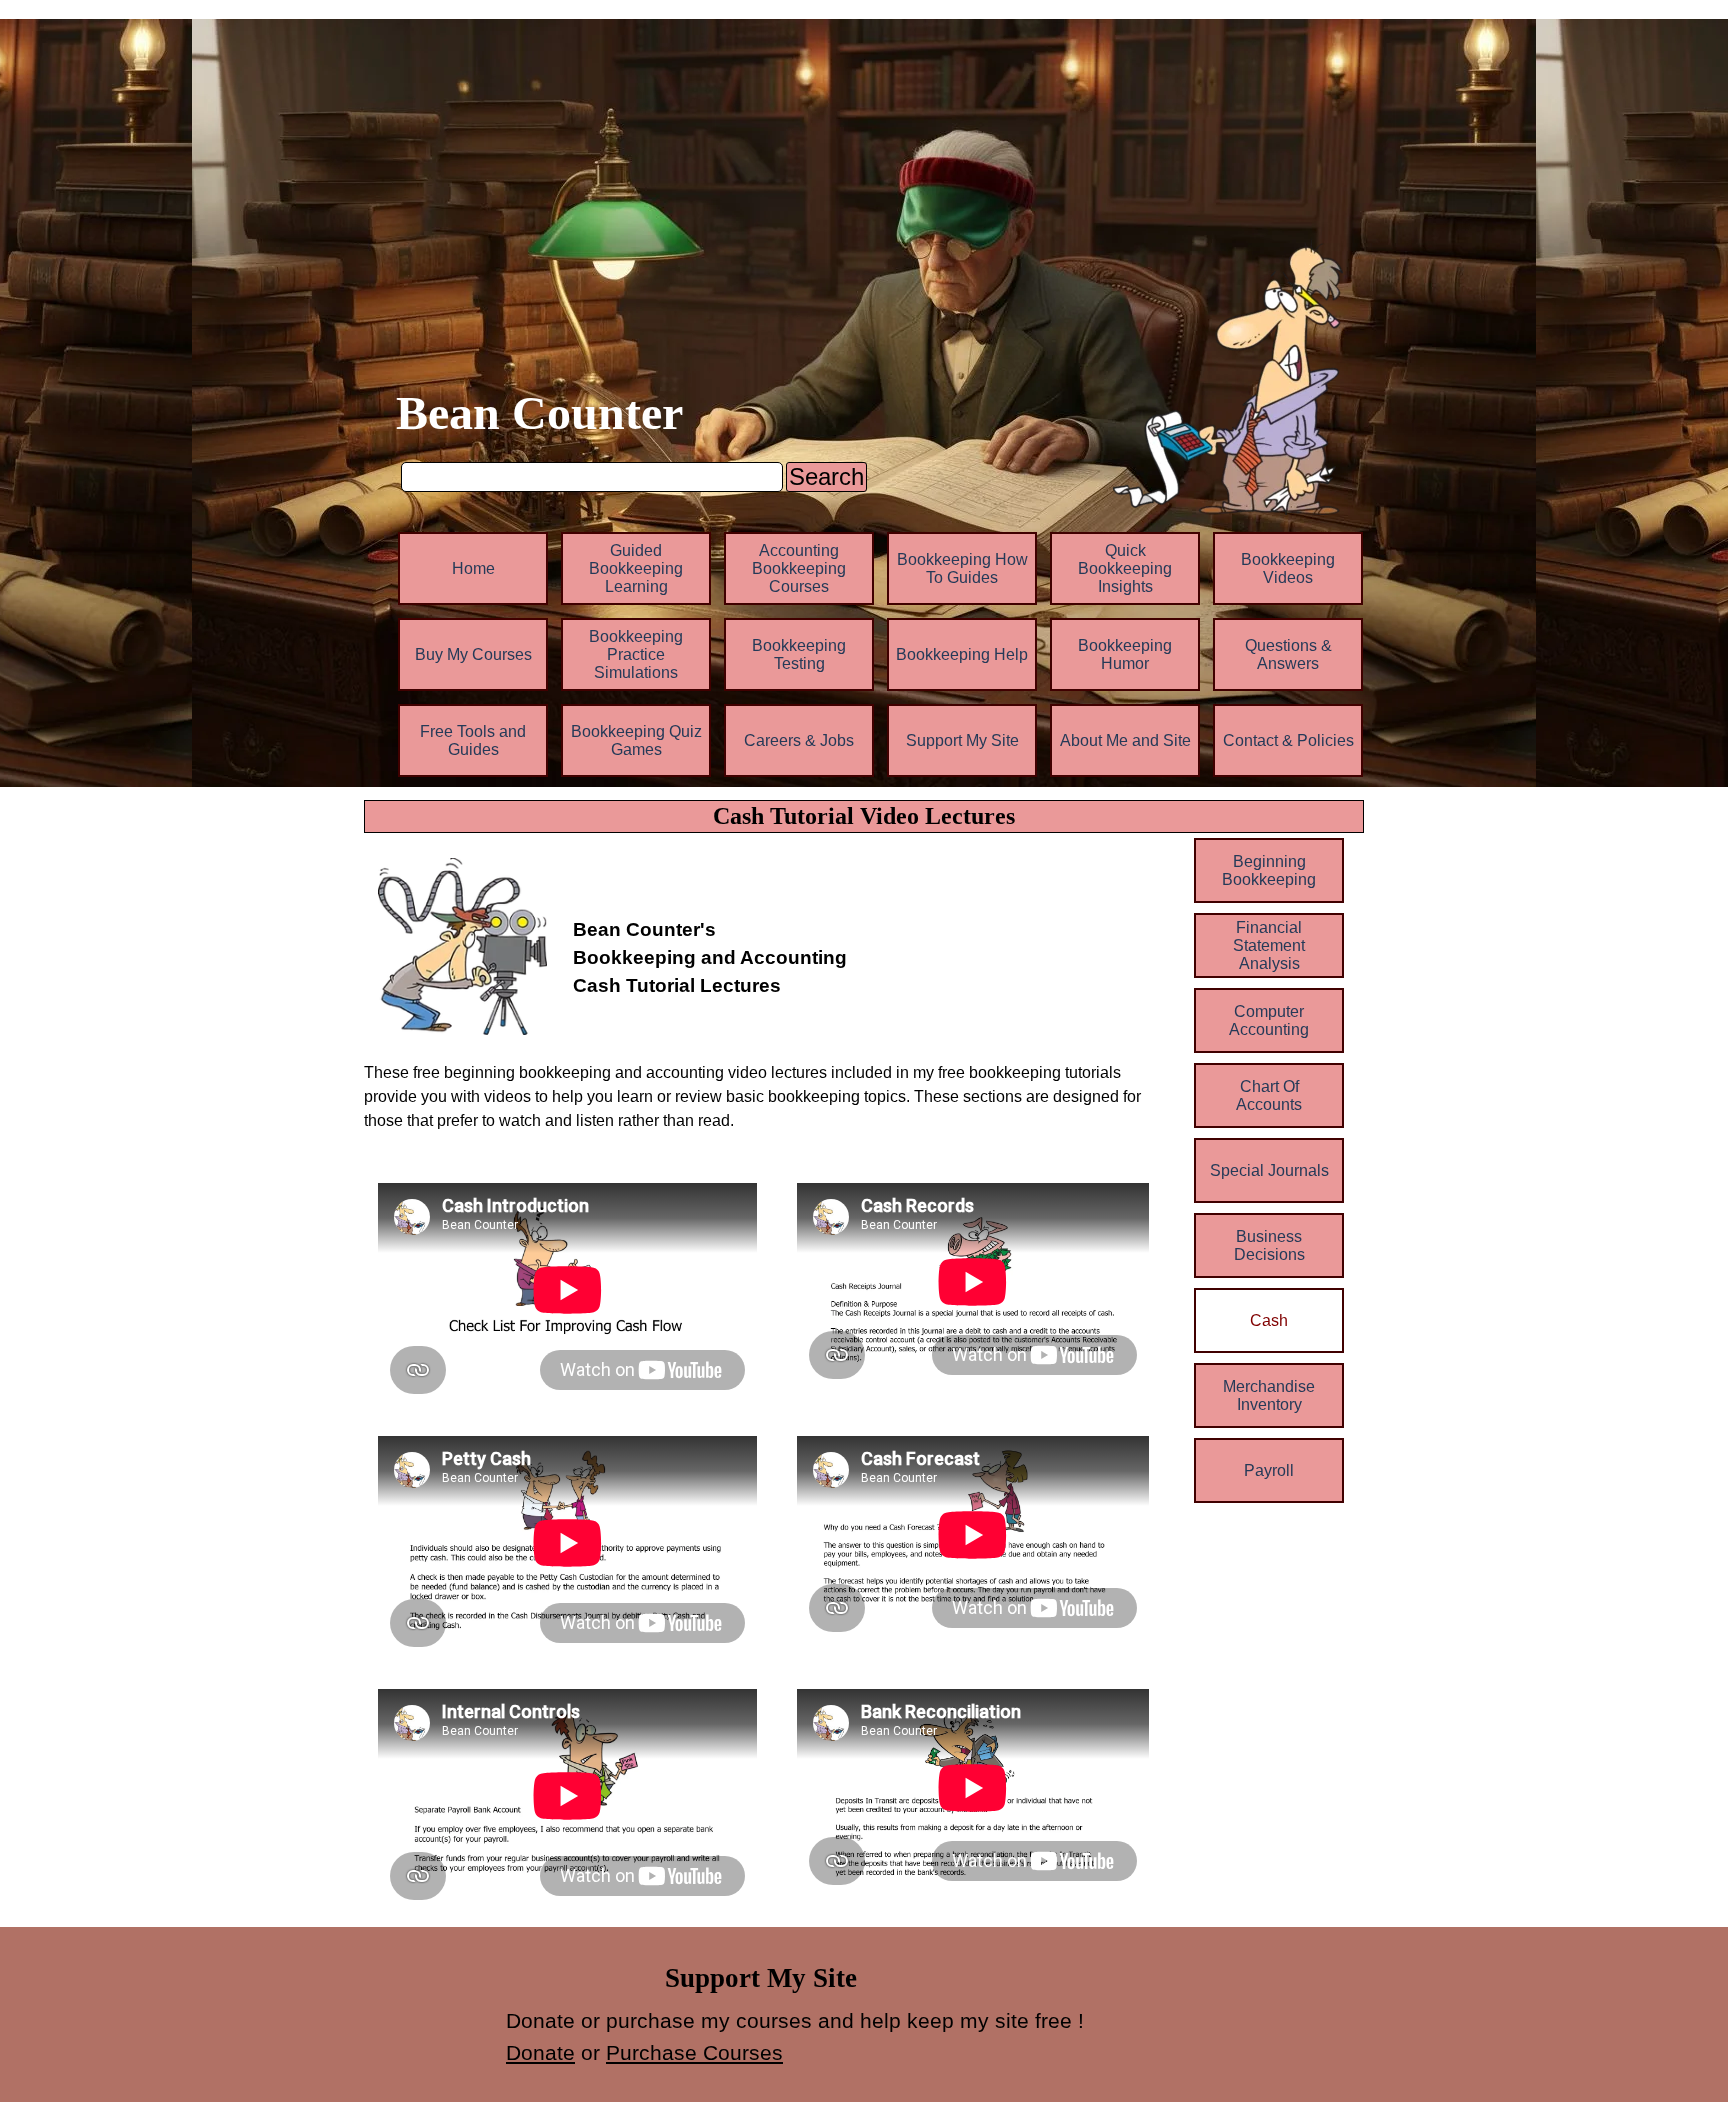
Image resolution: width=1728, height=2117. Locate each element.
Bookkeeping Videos (1288, 568)
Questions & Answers (1288, 654)
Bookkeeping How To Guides (962, 568)
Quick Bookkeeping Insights (1125, 568)
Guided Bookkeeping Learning (636, 568)
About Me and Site (1125, 740)
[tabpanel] (868, 922)
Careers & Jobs (799, 740)
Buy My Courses (473, 654)
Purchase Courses (694, 2053)
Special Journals (1269, 1170)
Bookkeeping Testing (799, 654)
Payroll (1269, 1470)
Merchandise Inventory (1269, 1395)
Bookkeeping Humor (1125, 654)
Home (473, 568)
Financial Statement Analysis (1269, 945)
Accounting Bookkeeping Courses (799, 568)
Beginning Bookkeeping (1269, 870)
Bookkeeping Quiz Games (636, 740)
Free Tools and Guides (473, 740)
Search (826, 476)
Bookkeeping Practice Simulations (636, 654)
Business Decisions (1269, 1245)
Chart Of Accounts (1269, 1095)
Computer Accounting (1269, 1020)
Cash (1269, 1320)
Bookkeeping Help (962, 654)
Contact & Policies (1288, 740)
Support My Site (962, 740)
